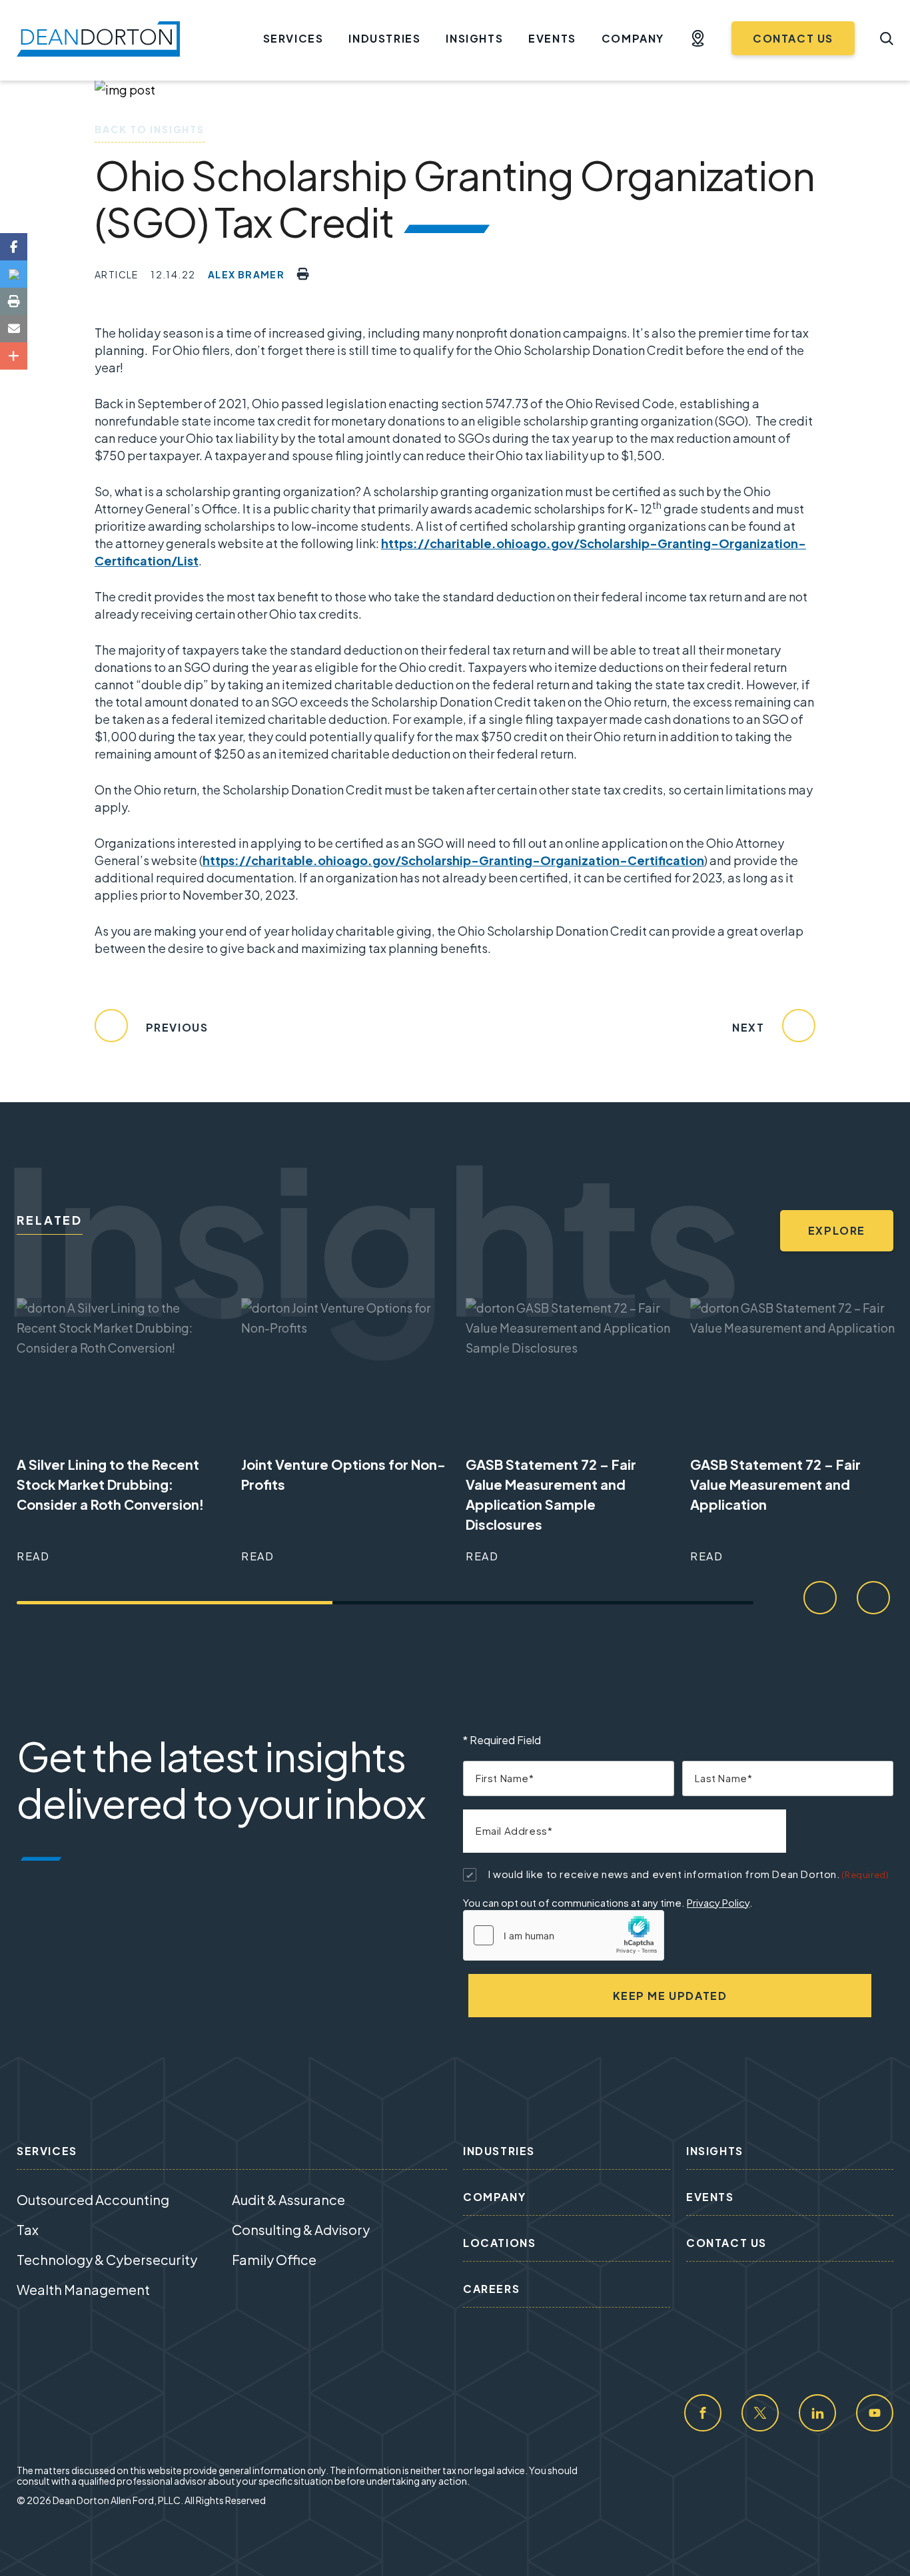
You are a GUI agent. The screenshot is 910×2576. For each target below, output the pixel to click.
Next (750, 1027)
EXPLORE (837, 1230)
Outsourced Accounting (93, 2199)
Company (633, 38)
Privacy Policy (718, 1902)
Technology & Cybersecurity (107, 2259)
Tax (28, 2229)
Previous (175, 1027)
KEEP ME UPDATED (670, 1996)
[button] (698, 39)
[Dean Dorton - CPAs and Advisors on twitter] (760, 2413)
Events (552, 38)
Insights (474, 38)
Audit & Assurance (288, 2199)
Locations (499, 2243)
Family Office (274, 2259)
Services (293, 38)
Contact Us (793, 38)
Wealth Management (83, 2289)
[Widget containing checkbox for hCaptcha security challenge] (564, 1935)
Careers (491, 2289)
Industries (384, 38)
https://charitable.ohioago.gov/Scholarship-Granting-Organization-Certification (453, 860)
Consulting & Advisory (301, 2229)
